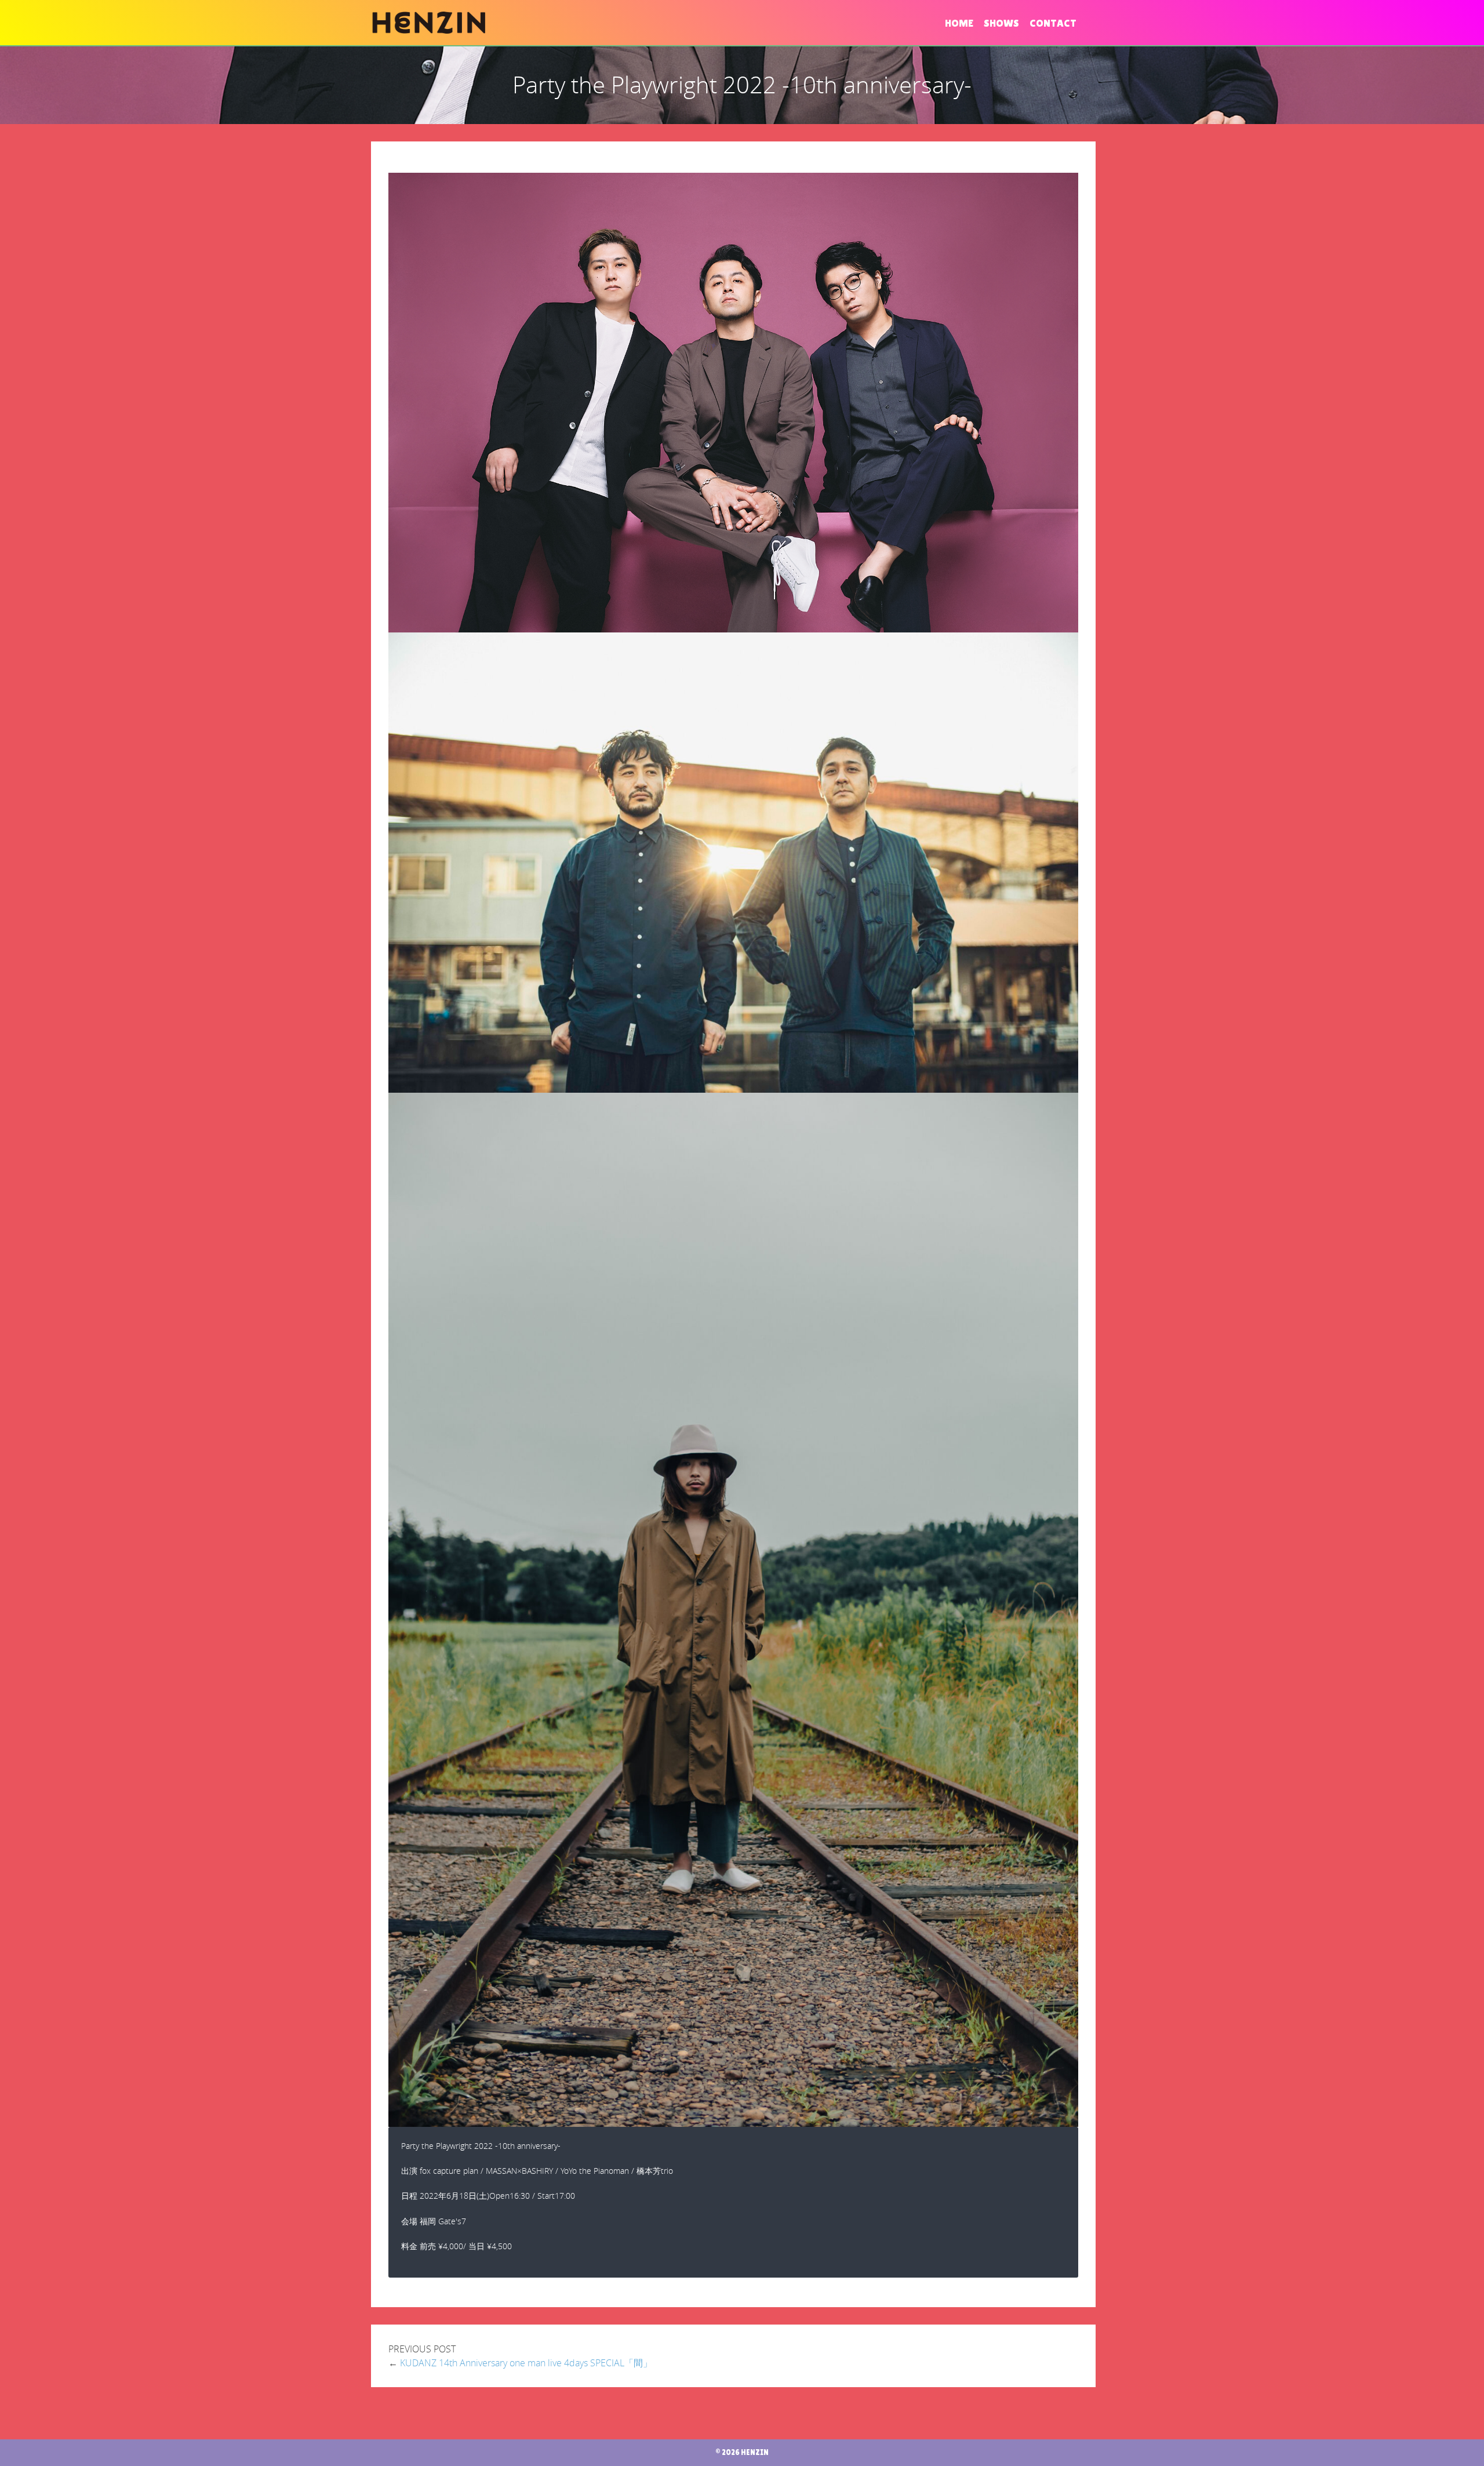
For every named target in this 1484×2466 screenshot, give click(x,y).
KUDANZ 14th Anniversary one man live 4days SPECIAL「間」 (526, 2363)
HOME (959, 23)
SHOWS (1001, 23)
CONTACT (1053, 23)
